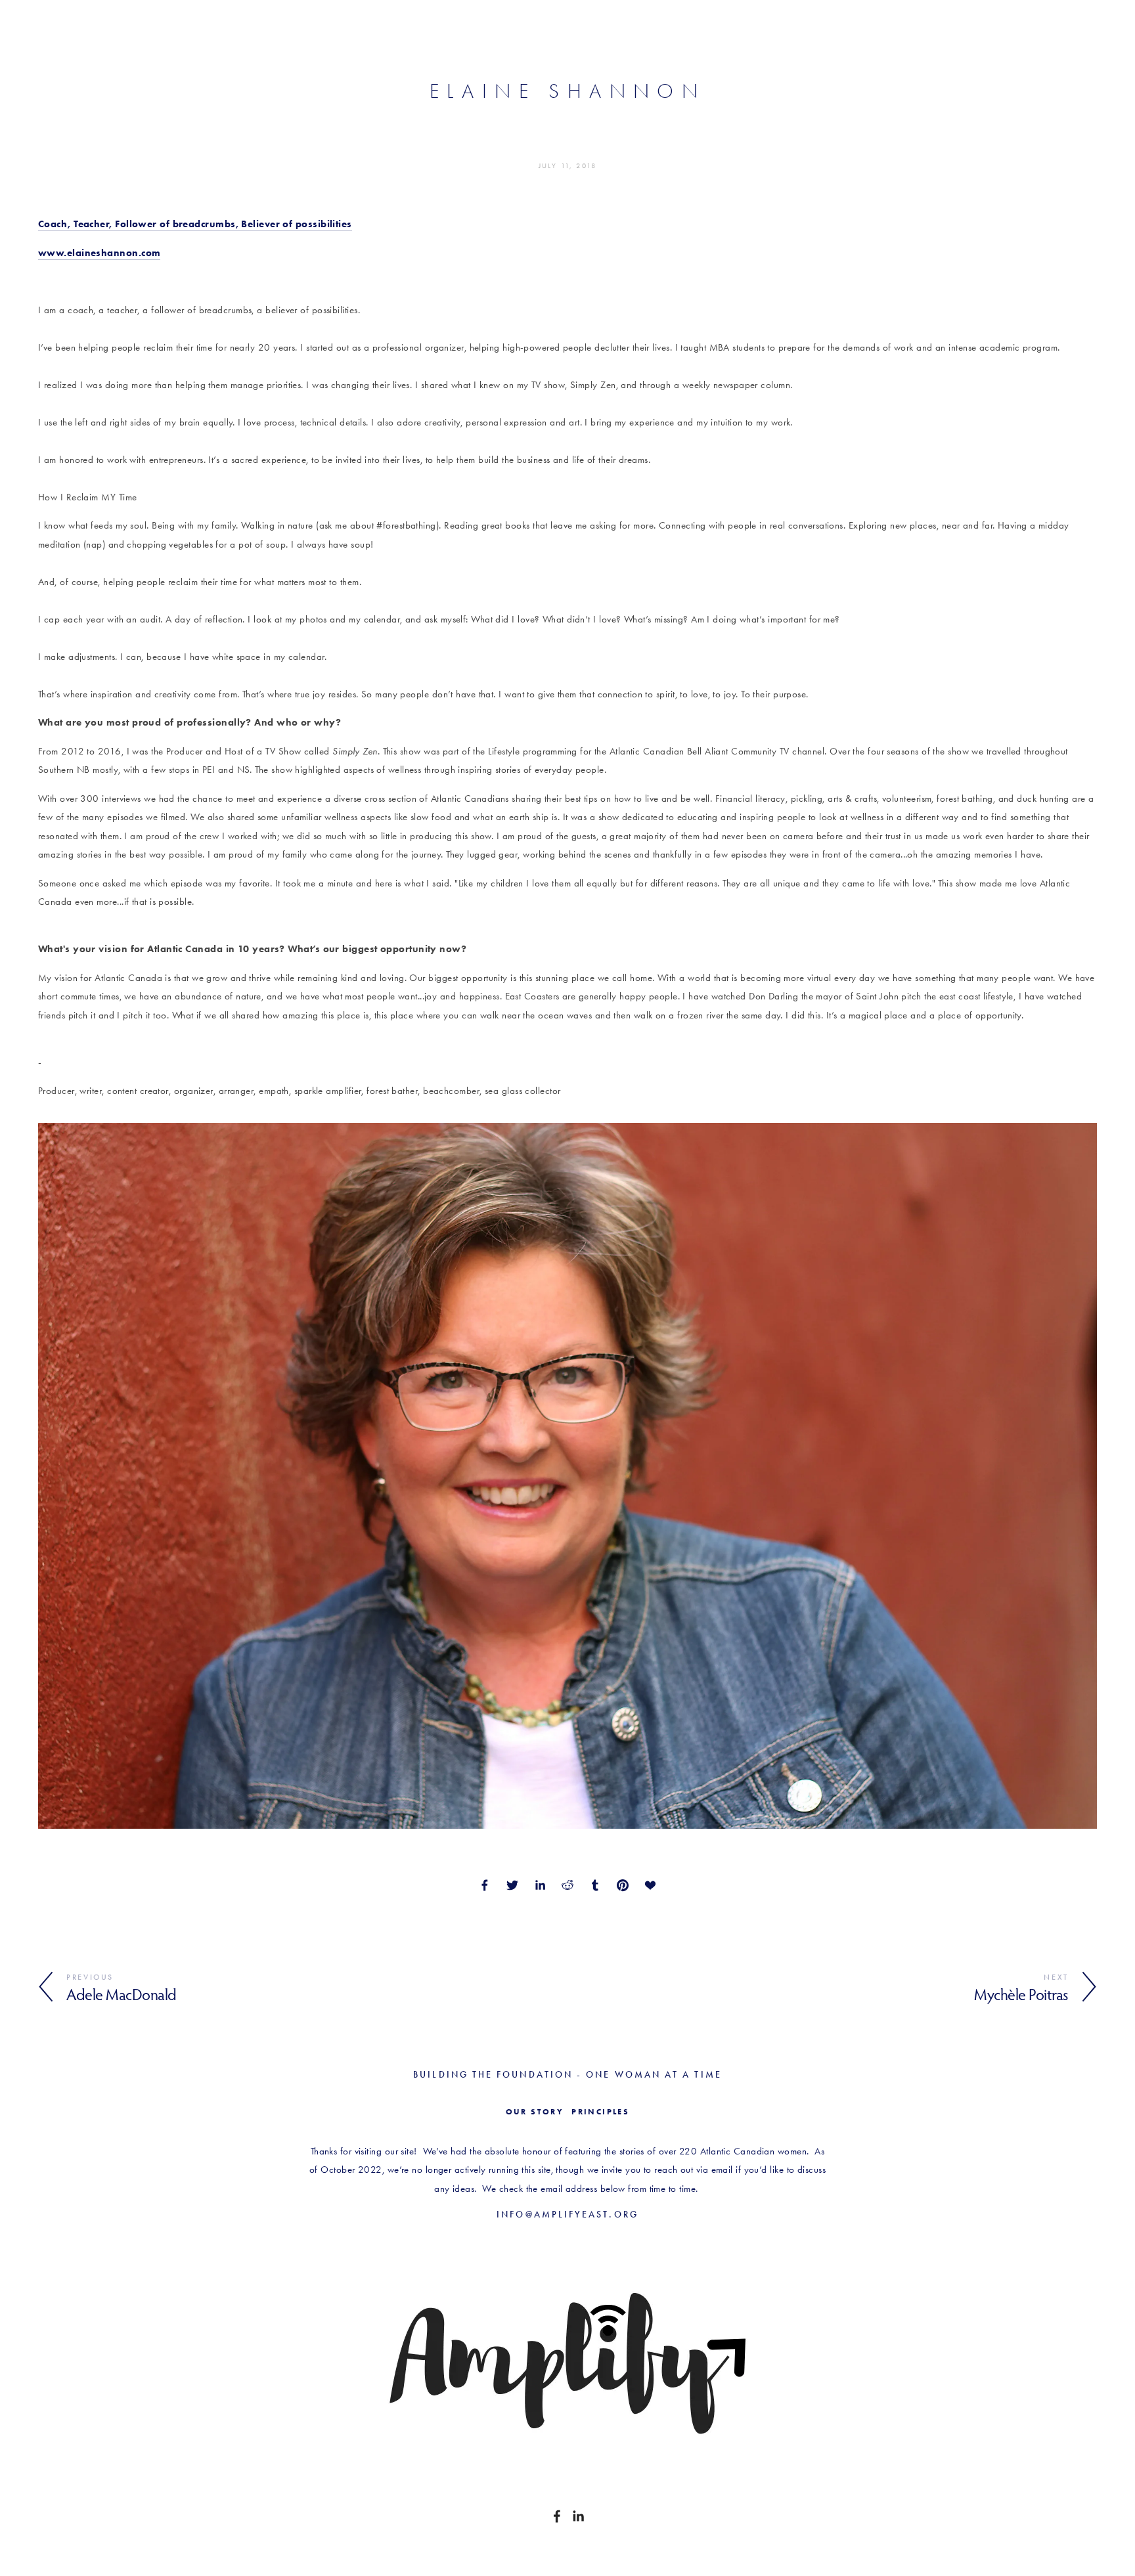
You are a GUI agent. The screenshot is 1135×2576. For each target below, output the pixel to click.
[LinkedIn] (578, 2516)
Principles (600, 2112)
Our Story (535, 2112)
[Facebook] (557, 2516)
